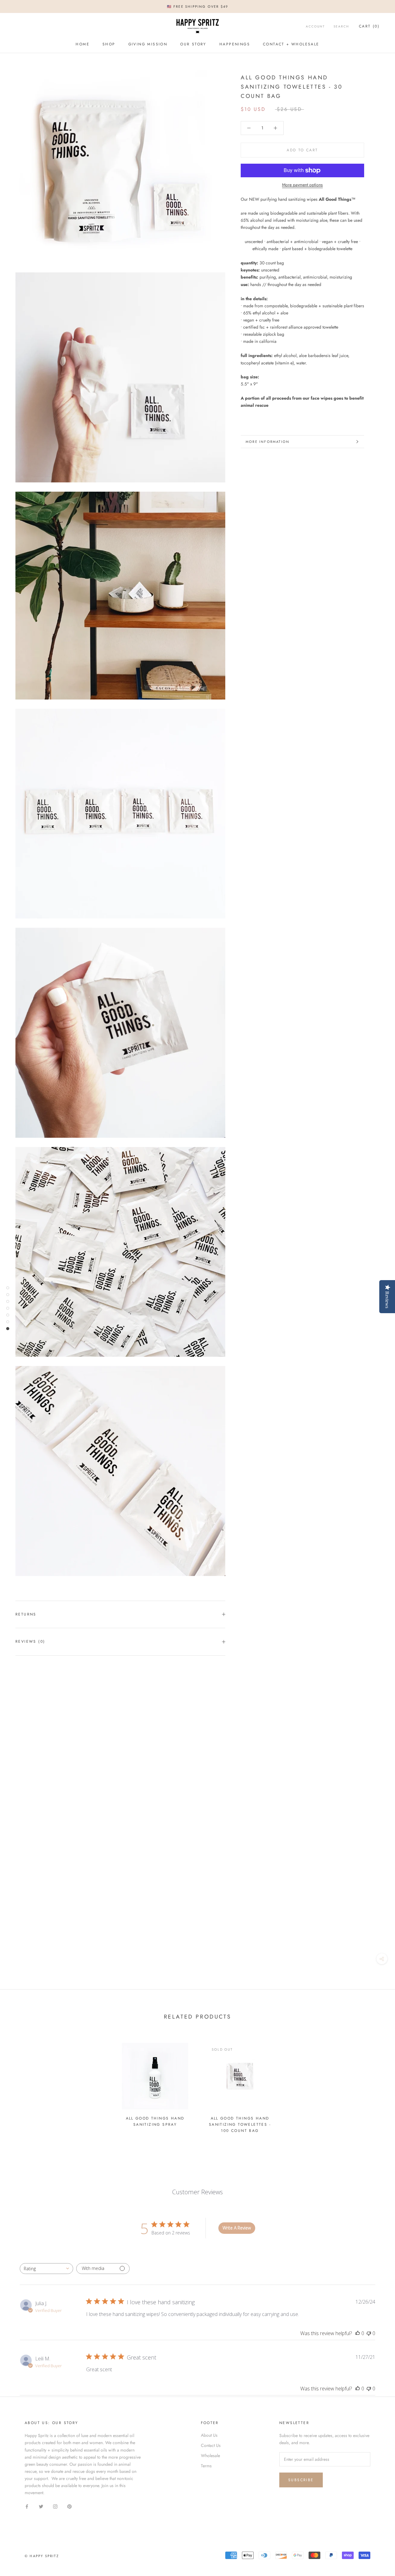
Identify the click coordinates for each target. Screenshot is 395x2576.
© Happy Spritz (42, 2556)
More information (268, 442)
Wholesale (210, 2456)
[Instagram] (55, 2506)
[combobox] (46, 2269)
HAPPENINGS (235, 44)
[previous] (19, 2085)
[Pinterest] (69, 2506)
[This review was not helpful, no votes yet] (369, 2333)
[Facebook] (27, 2506)
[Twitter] (41, 2506)
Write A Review (237, 2228)
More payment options (302, 185)
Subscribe (301, 2480)
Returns (26, 1614)
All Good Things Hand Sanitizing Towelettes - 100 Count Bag (240, 2124)
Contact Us (211, 2445)
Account (315, 26)
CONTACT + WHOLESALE (291, 44)
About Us (209, 2435)
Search (341, 26)
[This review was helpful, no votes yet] (358, 2333)
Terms (206, 2466)
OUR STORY (193, 44)
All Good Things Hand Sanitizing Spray (155, 2121)
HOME (83, 44)
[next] (376, 2085)
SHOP (109, 44)
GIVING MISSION (148, 44)
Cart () (369, 26)
